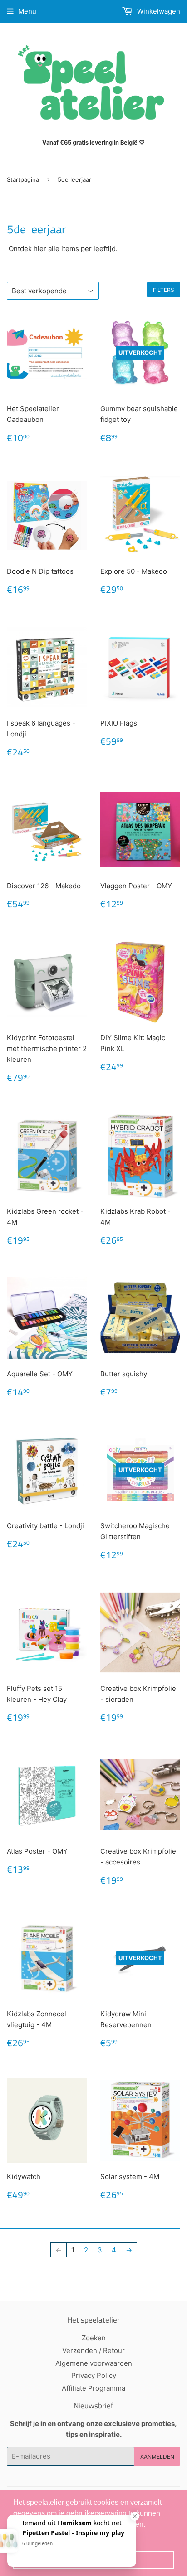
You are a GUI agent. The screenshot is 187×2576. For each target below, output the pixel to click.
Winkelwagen (158, 11)
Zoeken (94, 2338)
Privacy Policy (94, 2375)
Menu (27, 11)
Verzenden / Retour (93, 2351)
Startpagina (23, 179)
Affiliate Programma (93, 2388)
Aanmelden (157, 2457)
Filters (164, 290)
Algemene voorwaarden (94, 2363)
